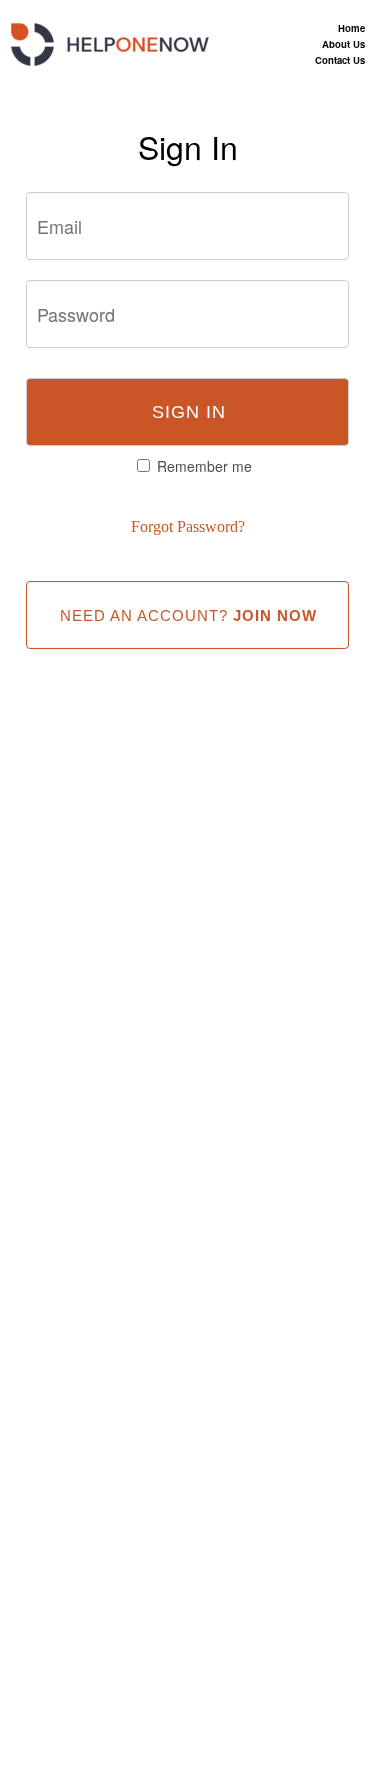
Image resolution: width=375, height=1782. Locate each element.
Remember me (204, 466)
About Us (343, 44)
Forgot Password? (188, 526)
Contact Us (340, 60)
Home (351, 28)
